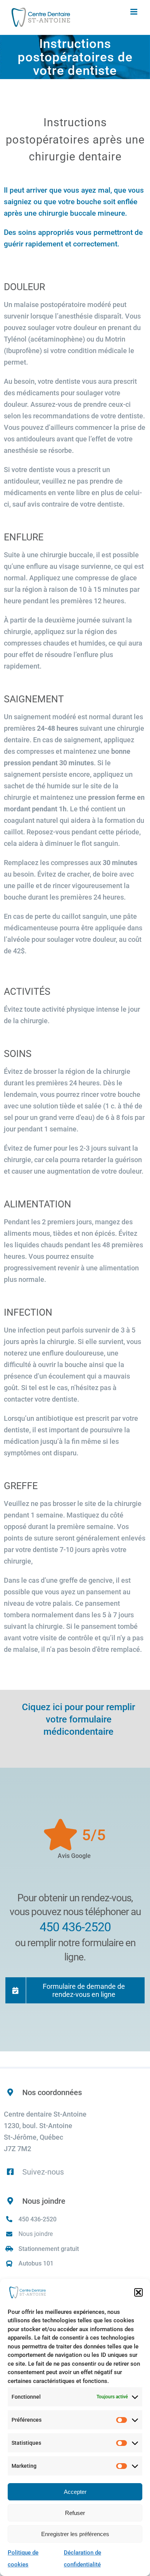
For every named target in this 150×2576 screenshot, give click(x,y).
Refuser (75, 2513)
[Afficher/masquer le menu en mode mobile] (134, 12)
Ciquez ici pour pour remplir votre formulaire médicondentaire (78, 1719)
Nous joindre (36, 2234)
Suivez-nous (43, 2172)
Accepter (75, 2492)
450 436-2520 (37, 2219)
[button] (138, 2292)
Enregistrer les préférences (75, 2534)
